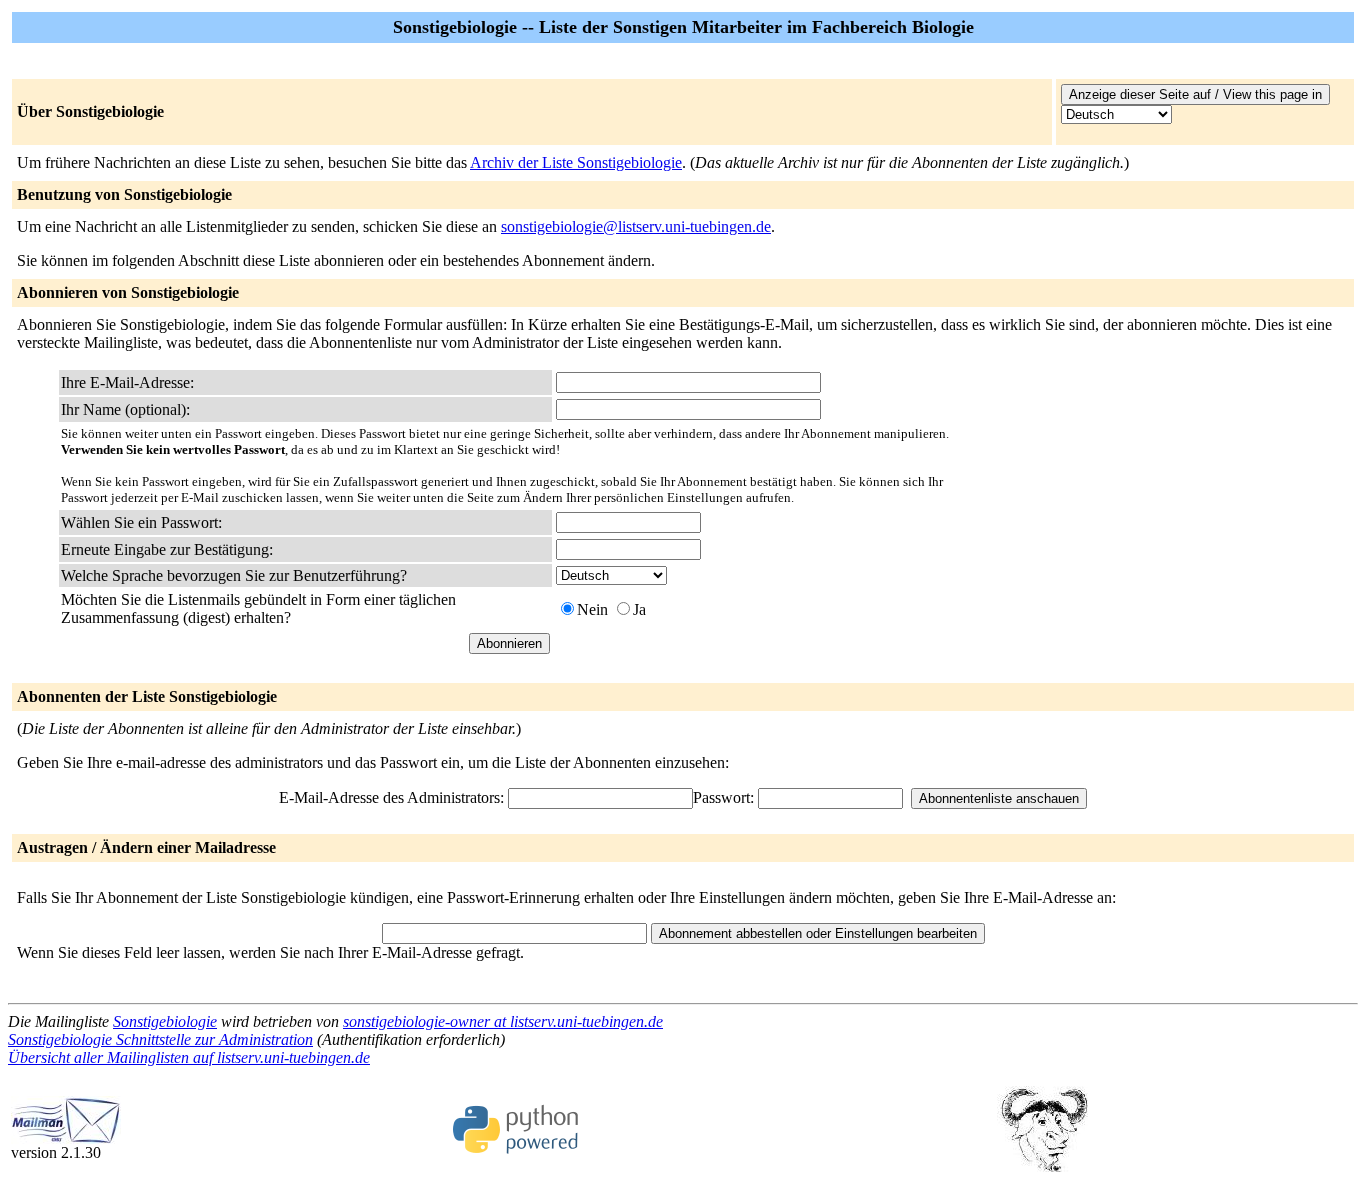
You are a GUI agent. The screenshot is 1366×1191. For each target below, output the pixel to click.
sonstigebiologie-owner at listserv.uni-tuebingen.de (503, 1021)
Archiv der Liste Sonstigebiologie (576, 162)
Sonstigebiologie (165, 1021)
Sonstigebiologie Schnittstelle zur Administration (160, 1039)
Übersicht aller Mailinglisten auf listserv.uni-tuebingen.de (189, 1057)
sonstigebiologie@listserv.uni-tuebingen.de (636, 226)
